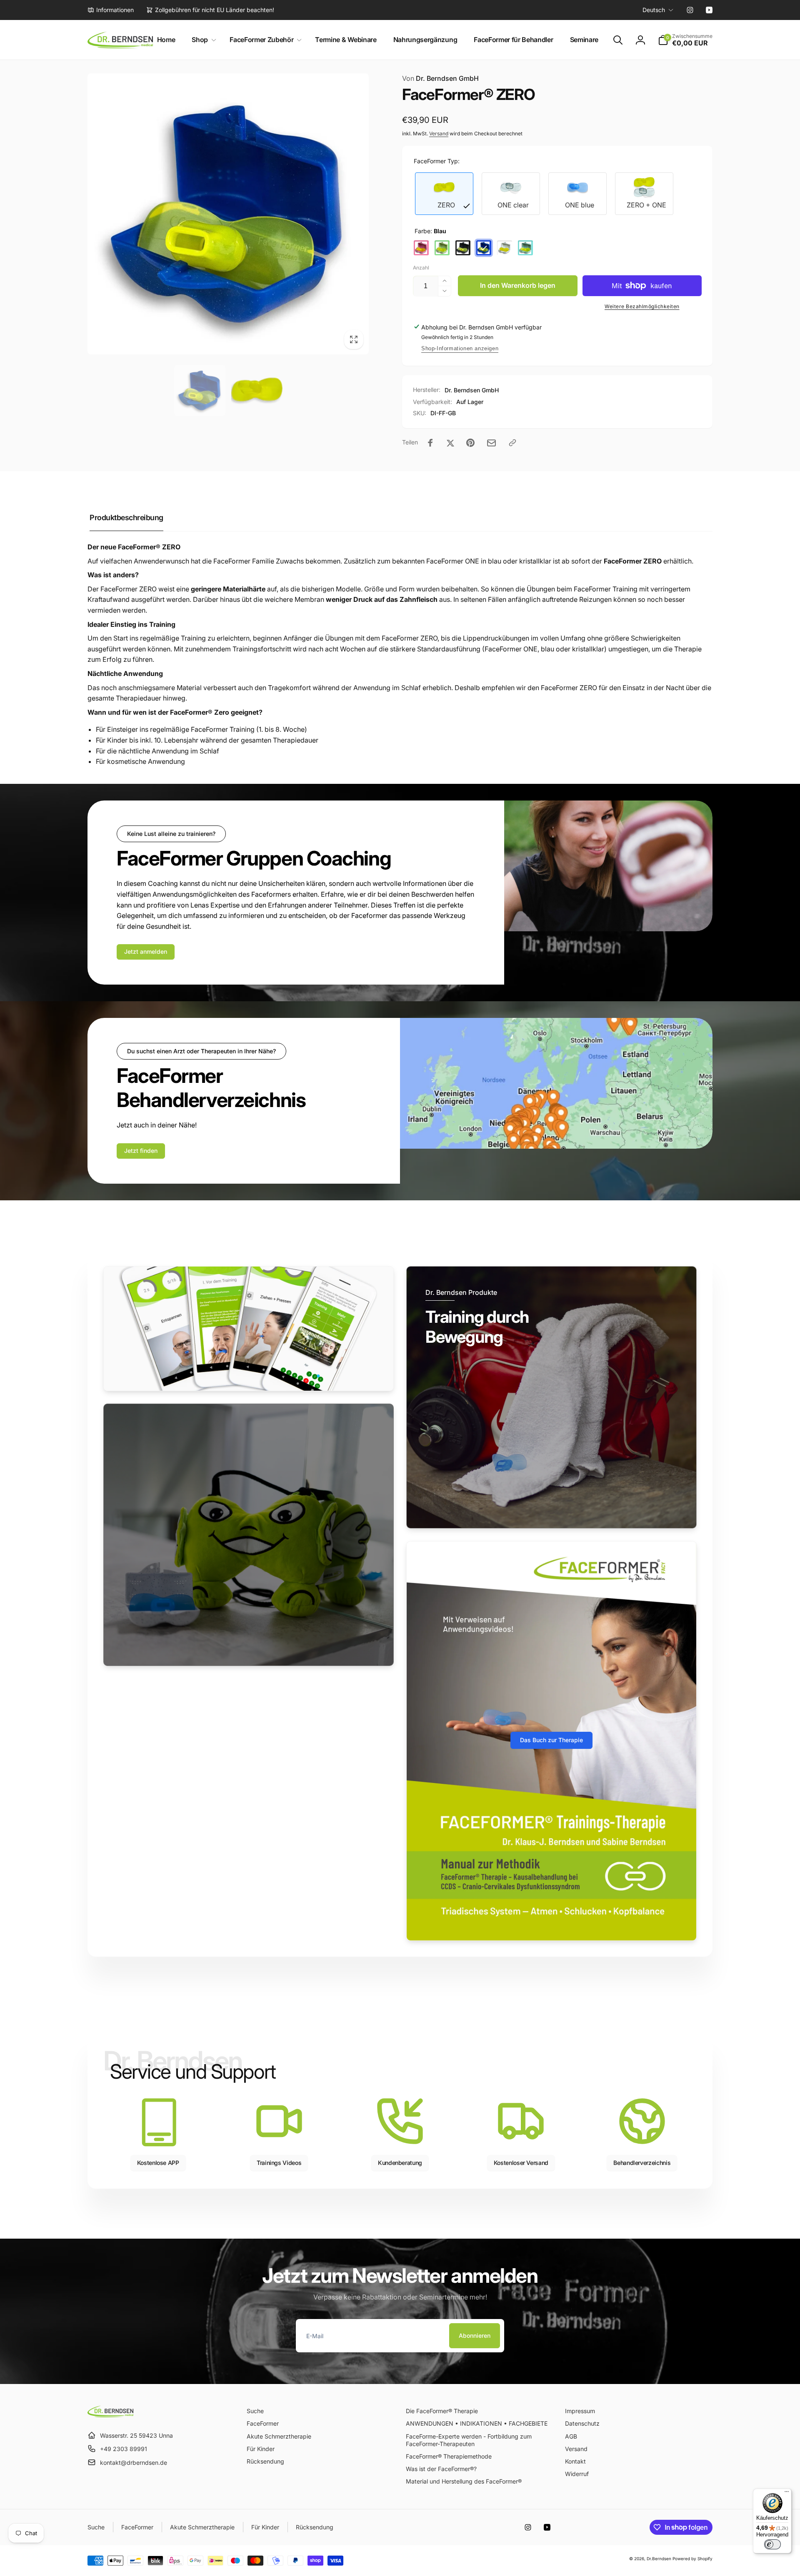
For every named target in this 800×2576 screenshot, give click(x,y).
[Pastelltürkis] (525, 248)
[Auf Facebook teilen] (430, 443)
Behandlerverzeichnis (642, 2163)
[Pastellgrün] (442, 248)
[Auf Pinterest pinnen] (470, 443)
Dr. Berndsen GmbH (440, 78)
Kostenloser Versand (521, 2163)
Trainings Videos (279, 2163)
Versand (439, 133)
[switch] (772, 2544)
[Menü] (787, 2494)
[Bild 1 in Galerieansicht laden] (200, 390)
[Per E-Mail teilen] (491, 443)
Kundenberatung (400, 2163)
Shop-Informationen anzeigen (460, 348)
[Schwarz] (463, 248)
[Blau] (484, 248)
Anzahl (421, 268)
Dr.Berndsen (659, 2559)
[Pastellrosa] (421, 248)
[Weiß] (505, 248)
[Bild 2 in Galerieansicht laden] (257, 390)
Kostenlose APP (158, 2163)
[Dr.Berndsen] (110, 2415)
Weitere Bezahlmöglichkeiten (642, 306)
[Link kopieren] (512, 443)
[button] (202, 40)
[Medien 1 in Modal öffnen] (228, 214)
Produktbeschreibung (126, 517)
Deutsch (654, 10)
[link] (111, 10)
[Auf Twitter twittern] (450, 443)
